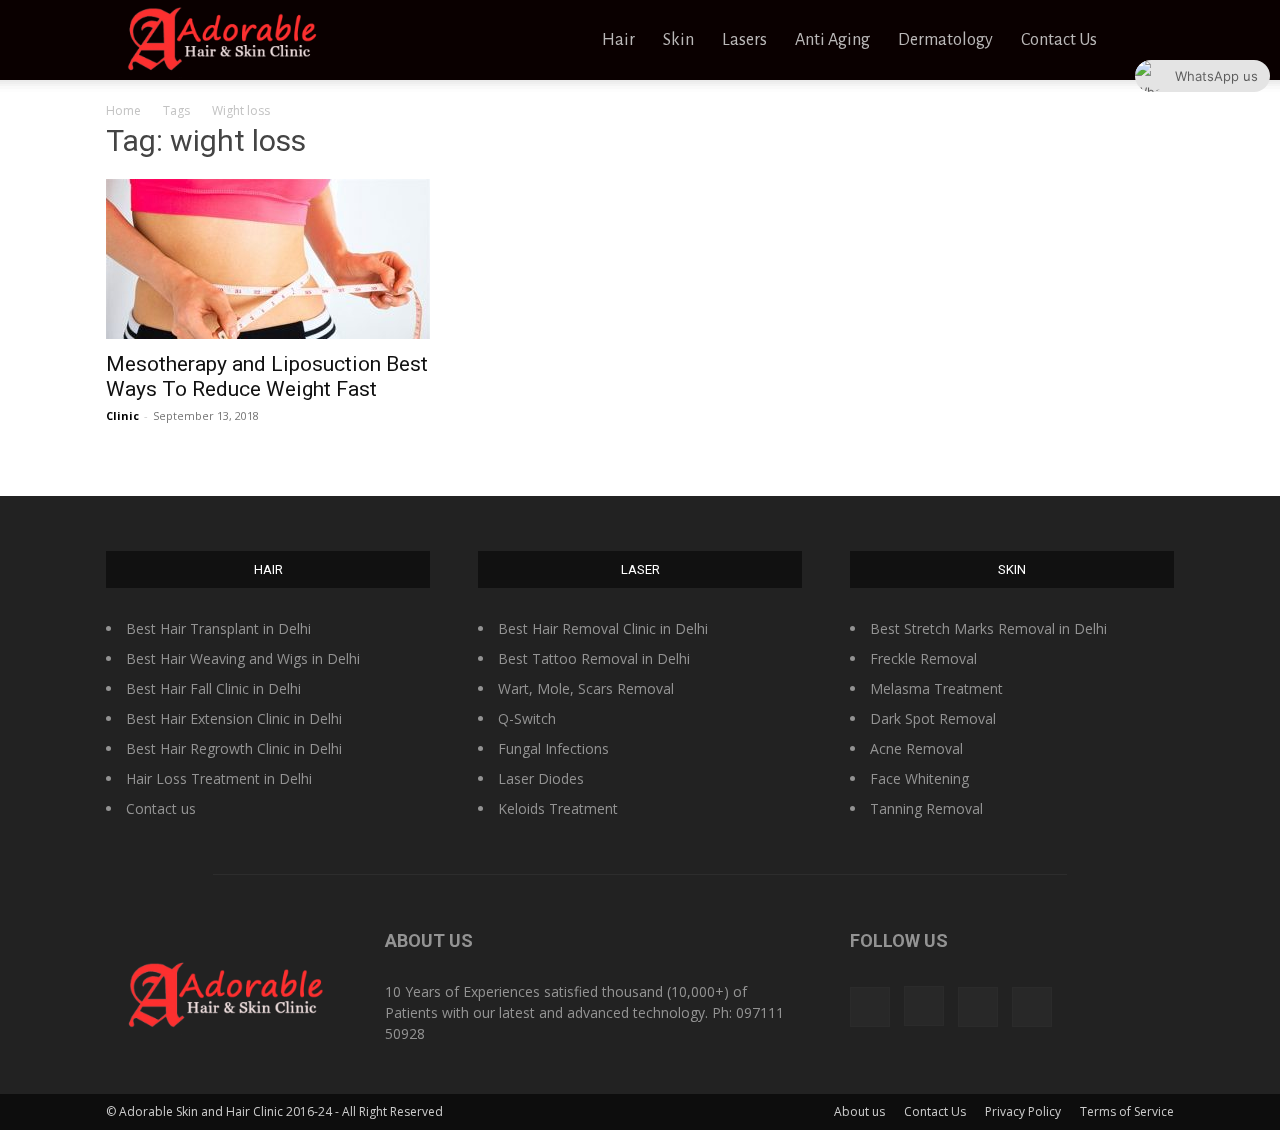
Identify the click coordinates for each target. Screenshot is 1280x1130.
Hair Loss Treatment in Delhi (219, 778)
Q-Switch (527, 718)
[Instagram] (924, 1006)
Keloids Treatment (558, 808)
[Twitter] (978, 1007)
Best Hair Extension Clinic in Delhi (234, 718)
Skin (678, 40)
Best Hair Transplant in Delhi (218, 628)
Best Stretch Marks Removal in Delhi (988, 628)
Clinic (122, 415)
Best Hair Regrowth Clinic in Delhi (234, 748)
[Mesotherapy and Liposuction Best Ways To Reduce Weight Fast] (268, 259)
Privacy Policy (1023, 1111)
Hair (618, 40)
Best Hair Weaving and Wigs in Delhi (243, 658)
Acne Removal (916, 748)
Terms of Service (1127, 1111)
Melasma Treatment (936, 688)
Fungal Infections (553, 748)
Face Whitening (919, 778)
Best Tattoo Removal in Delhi (594, 658)
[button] (1150, 41)
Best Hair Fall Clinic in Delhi (213, 688)
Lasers (744, 40)
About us (859, 1111)
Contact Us (1059, 40)
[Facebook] (870, 1007)
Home (123, 110)
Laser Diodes (541, 778)
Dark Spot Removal (933, 718)
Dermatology (945, 40)
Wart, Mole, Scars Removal (586, 688)
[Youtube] (1032, 1007)
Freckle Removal (923, 658)
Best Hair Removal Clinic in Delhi (603, 628)
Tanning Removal (926, 808)
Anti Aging (832, 40)
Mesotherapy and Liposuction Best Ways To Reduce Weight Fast (267, 376)
